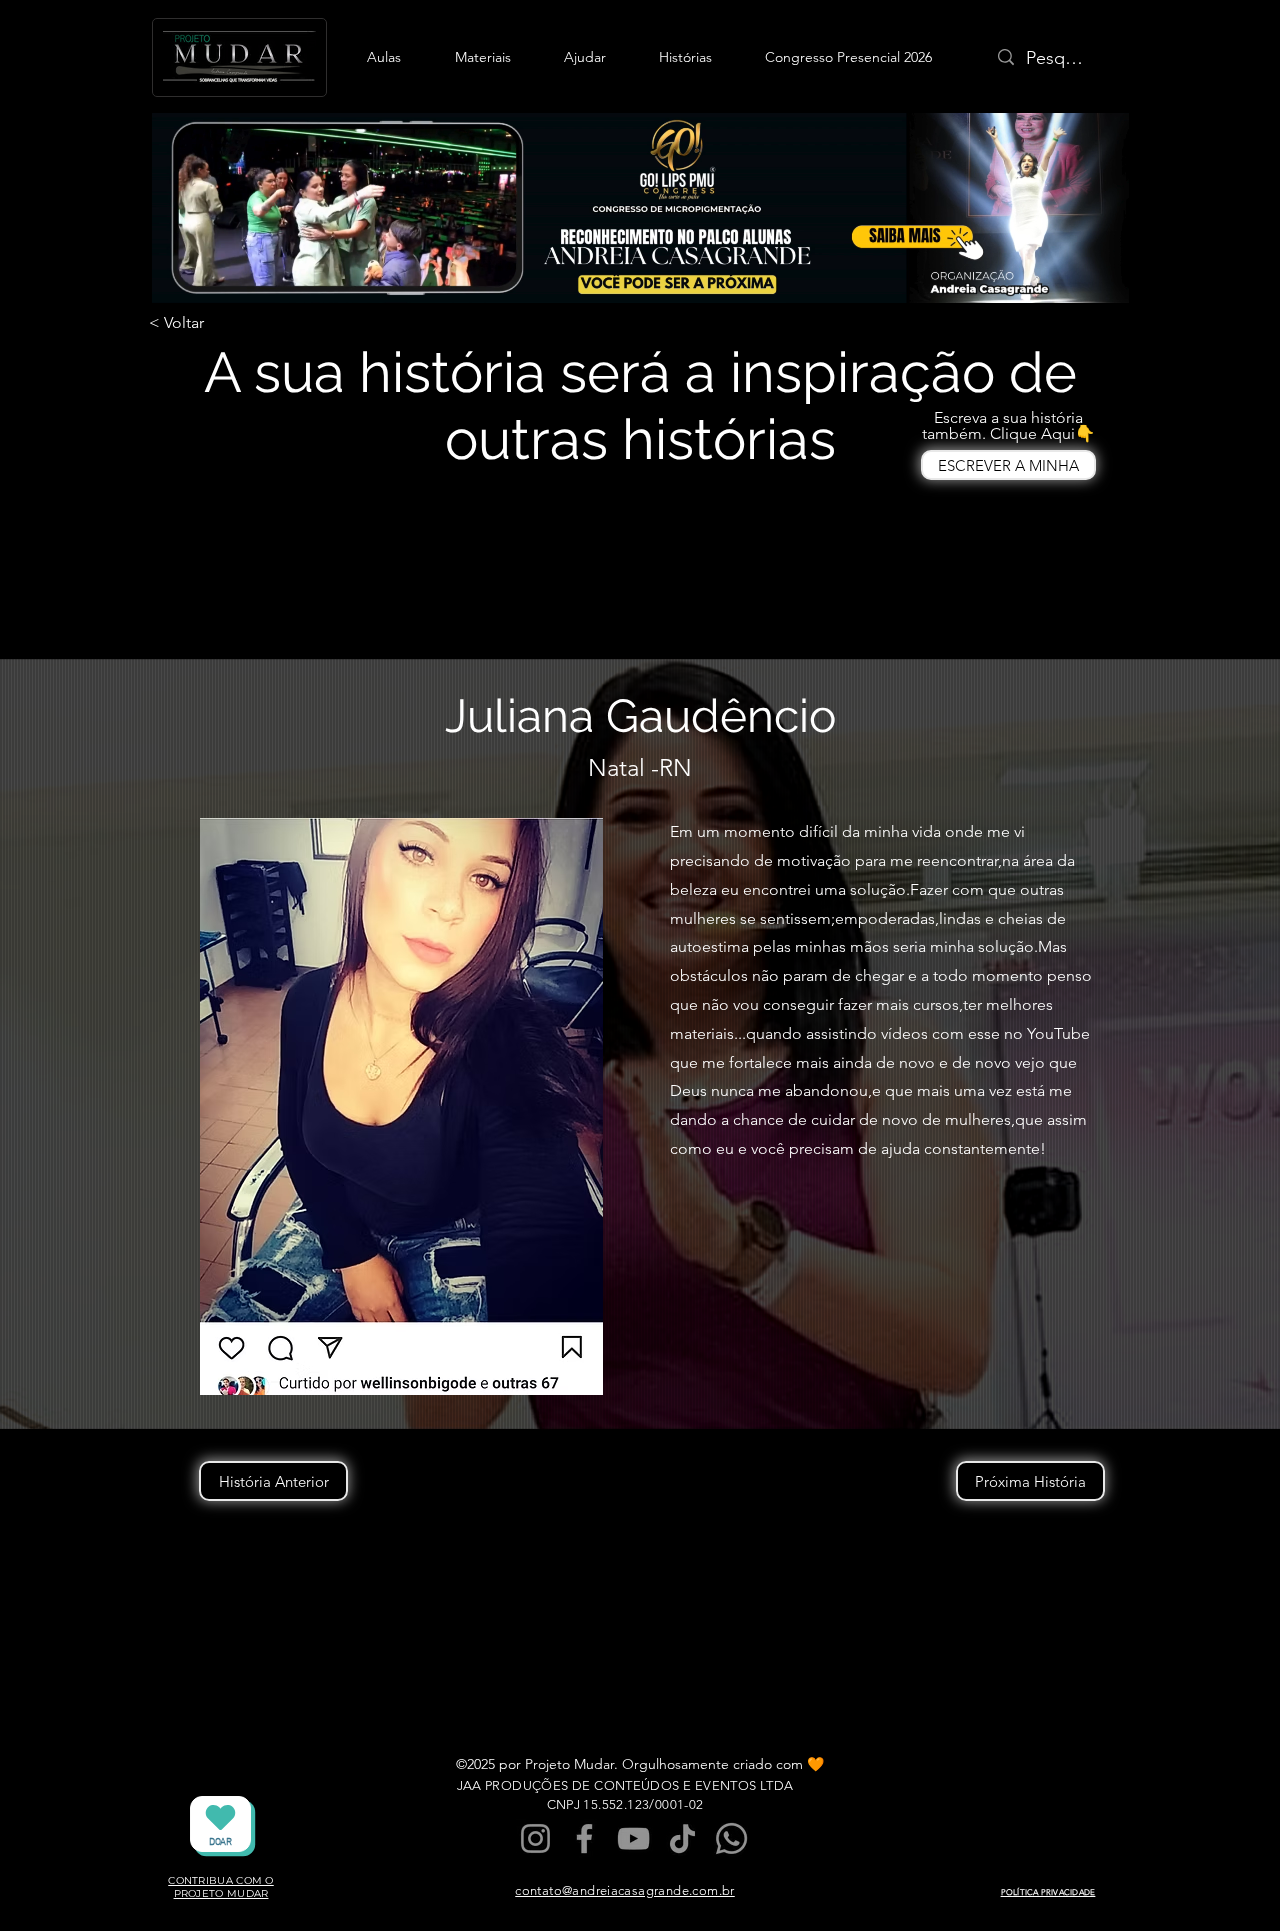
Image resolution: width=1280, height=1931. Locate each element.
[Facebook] (584, 1838)
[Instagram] (535, 1838)
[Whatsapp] (731, 1838)
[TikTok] (682, 1838)
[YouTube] (633, 1838)
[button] (384, 57)
